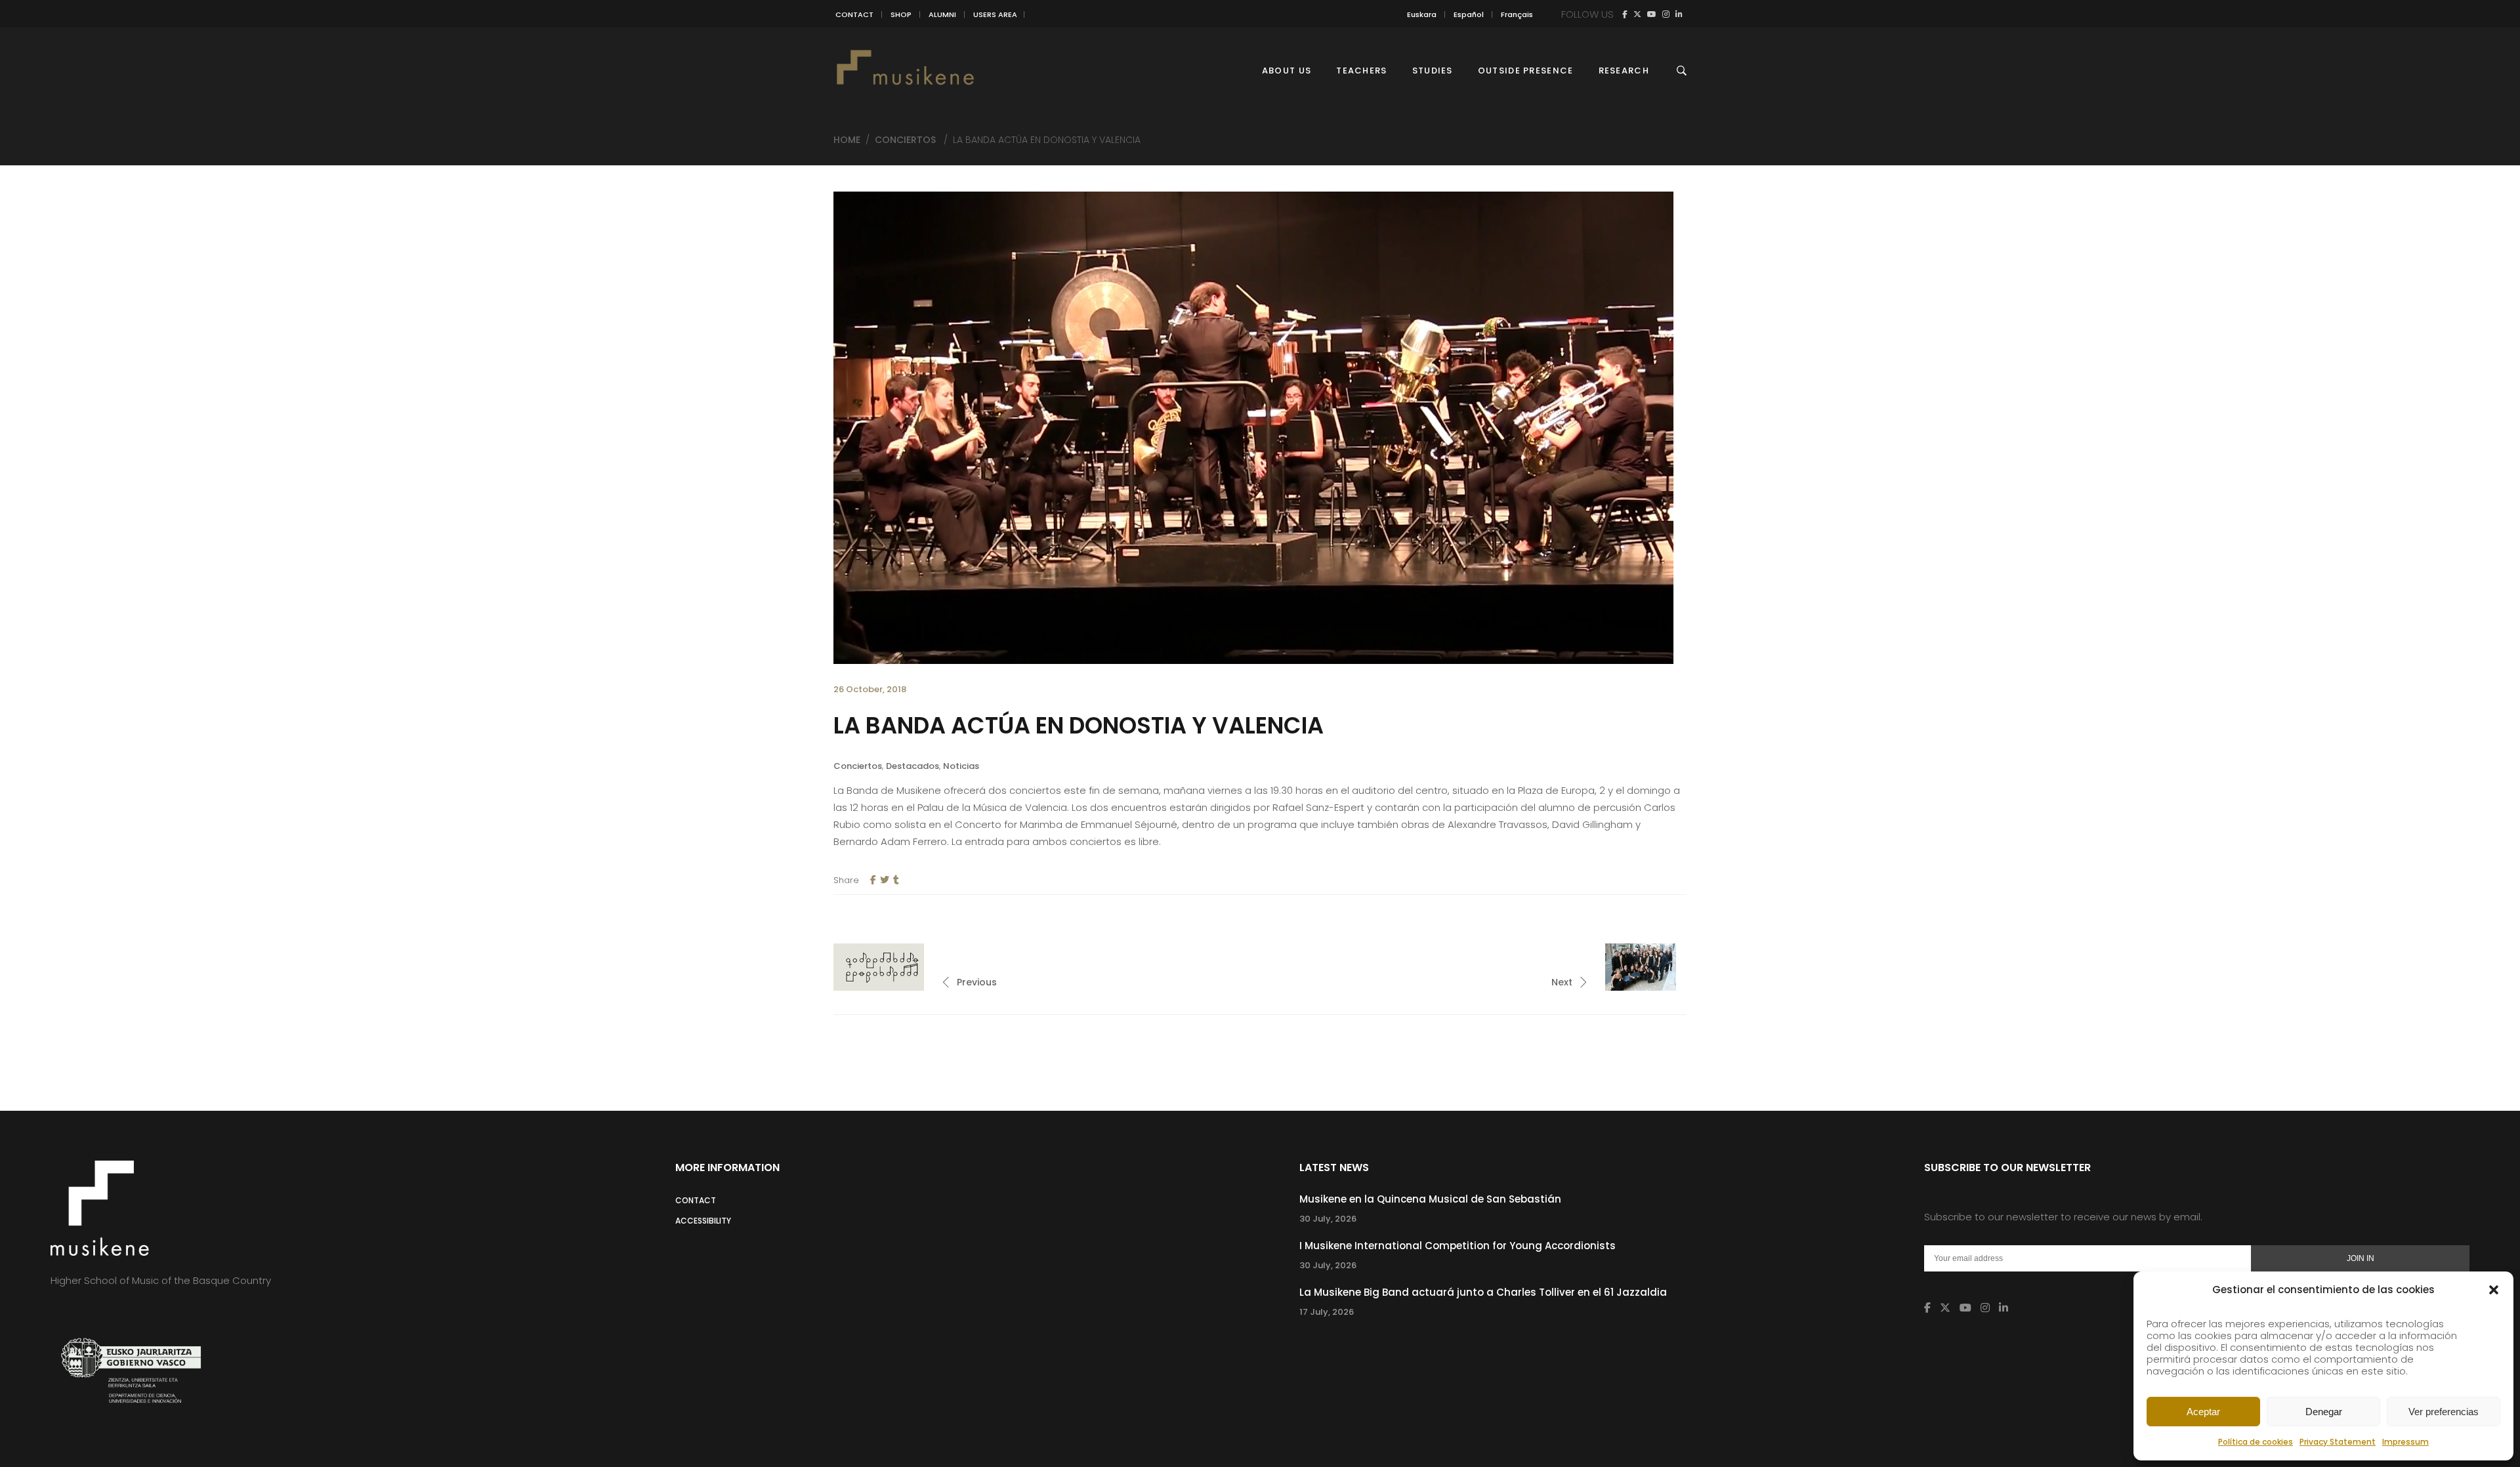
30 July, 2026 (1328, 1219)
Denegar (2324, 1412)
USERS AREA (995, 14)
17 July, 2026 (1327, 1312)
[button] (2494, 1290)
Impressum (2405, 1442)
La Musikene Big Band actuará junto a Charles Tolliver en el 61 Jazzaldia (1483, 1292)
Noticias (961, 766)
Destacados (913, 766)
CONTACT (854, 14)
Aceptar (2203, 1412)
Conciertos (905, 140)
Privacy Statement (2338, 1442)
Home (847, 140)
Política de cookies (2256, 1442)
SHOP (901, 14)
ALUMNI (942, 14)
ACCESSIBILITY (703, 1221)
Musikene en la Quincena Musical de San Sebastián (1430, 1199)
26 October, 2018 (870, 689)
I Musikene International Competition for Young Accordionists (1458, 1246)
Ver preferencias (2444, 1412)
